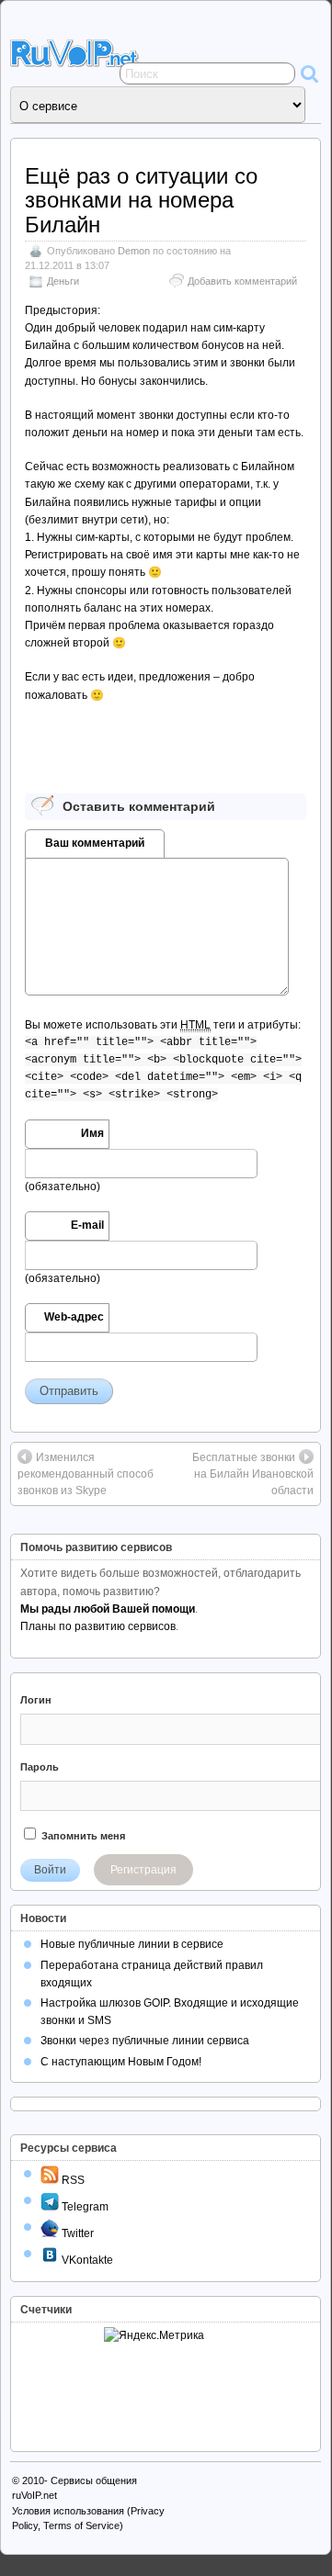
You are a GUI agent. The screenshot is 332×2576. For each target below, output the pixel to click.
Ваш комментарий (95, 843)
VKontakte (86, 2260)
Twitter (76, 2233)
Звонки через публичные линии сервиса (145, 2041)
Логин (36, 1700)
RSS (72, 2180)
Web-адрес (74, 1317)
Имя (92, 1133)
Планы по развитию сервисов (98, 1626)
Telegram (84, 2207)
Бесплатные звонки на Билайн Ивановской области (253, 1474)
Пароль (40, 1767)
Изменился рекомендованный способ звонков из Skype (86, 1474)
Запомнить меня (82, 1836)
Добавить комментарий (242, 281)
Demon (134, 251)
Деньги (63, 281)
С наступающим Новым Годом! (121, 2062)
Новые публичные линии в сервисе (132, 1944)
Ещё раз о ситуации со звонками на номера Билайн (141, 200)
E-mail (87, 1225)
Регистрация (143, 1870)
